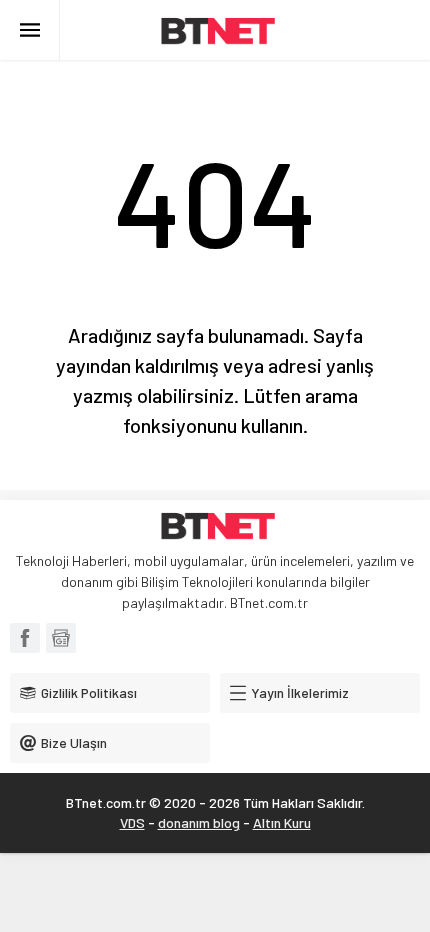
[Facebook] (25, 638)
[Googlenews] (61, 638)
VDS (132, 822)
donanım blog (199, 822)
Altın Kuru (282, 822)
